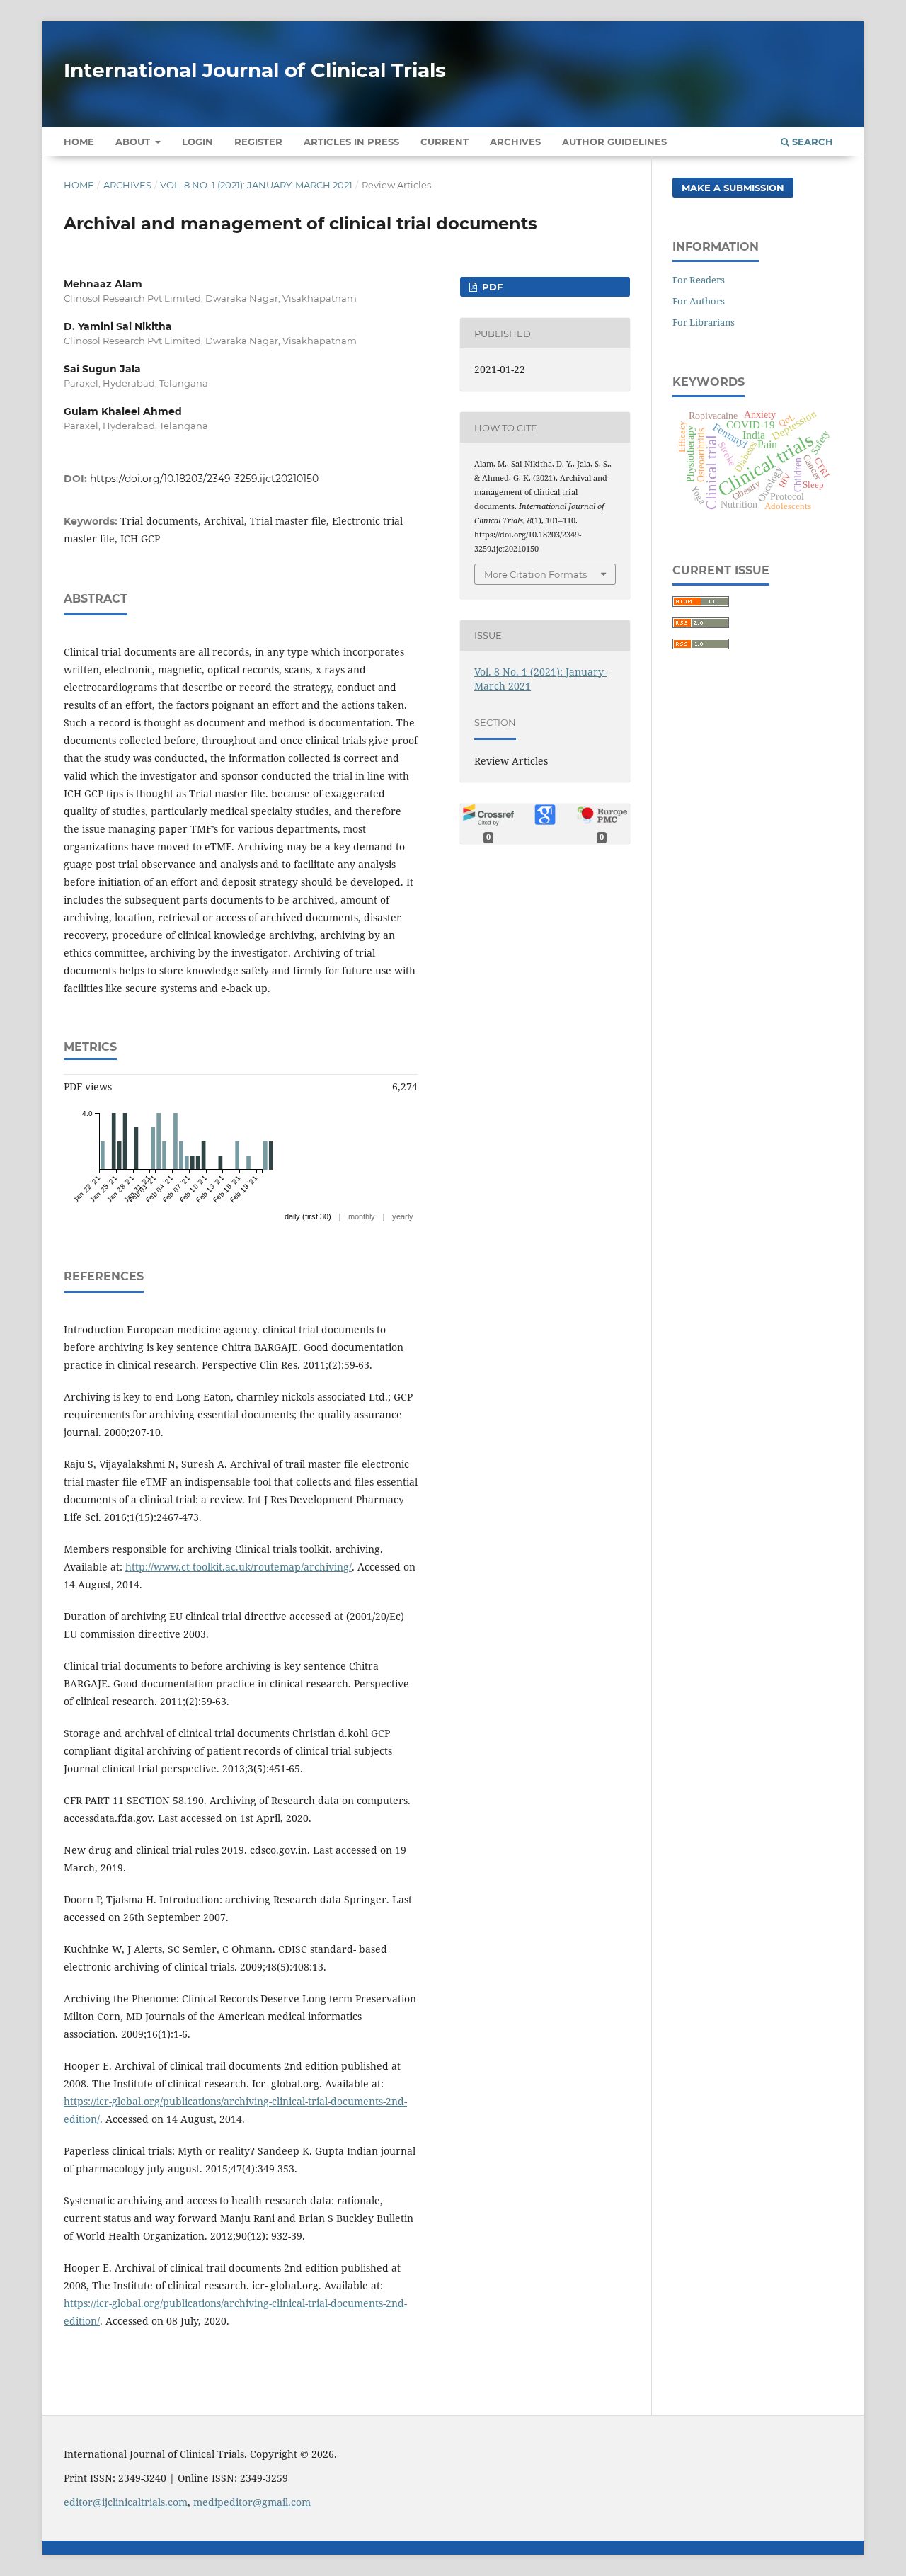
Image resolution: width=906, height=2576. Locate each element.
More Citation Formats (535, 574)
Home (79, 142)
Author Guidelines (614, 142)
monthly (362, 1216)
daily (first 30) (308, 1216)
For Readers (699, 280)
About (134, 142)
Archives (515, 142)
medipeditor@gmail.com (252, 2502)
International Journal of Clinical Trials (255, 70)
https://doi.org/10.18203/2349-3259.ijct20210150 (204, 479)
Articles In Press (351, 142)
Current (445, 142)
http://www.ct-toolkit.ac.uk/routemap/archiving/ (239, 1567)
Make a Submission (733, 188)
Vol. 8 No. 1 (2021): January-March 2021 (256, 185)
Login (197, 142)
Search (811, 142)
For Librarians (704, 322)
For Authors (699, 301)
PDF (491, 287)
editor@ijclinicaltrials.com (126, 2502)
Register (258, 142)
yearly (403, 1216)
